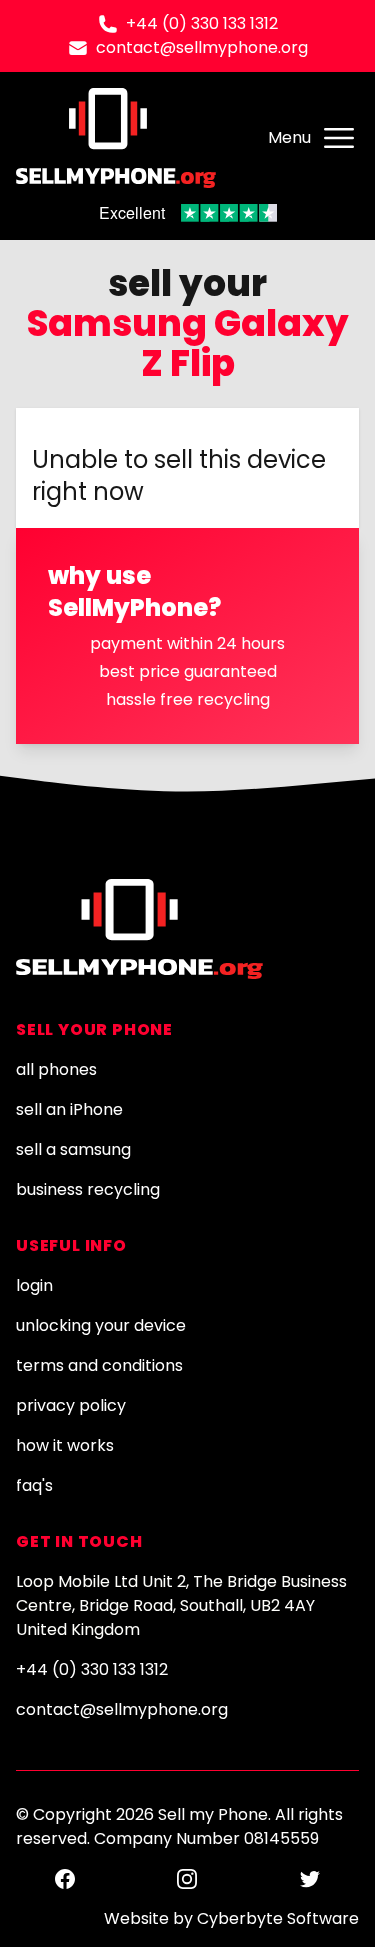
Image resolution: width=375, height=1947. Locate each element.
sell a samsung (73, 1149)
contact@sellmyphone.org (202, 47)
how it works (65, 1445)
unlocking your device (101, 1325)
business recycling (88, 1189)
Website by (231, 1918)
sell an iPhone (69, 1109)
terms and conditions (99, 1365)
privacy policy (71, 1405)
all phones (56, 1069)
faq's (34, 1485)
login (34, 1285)
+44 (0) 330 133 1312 (202, 23)
